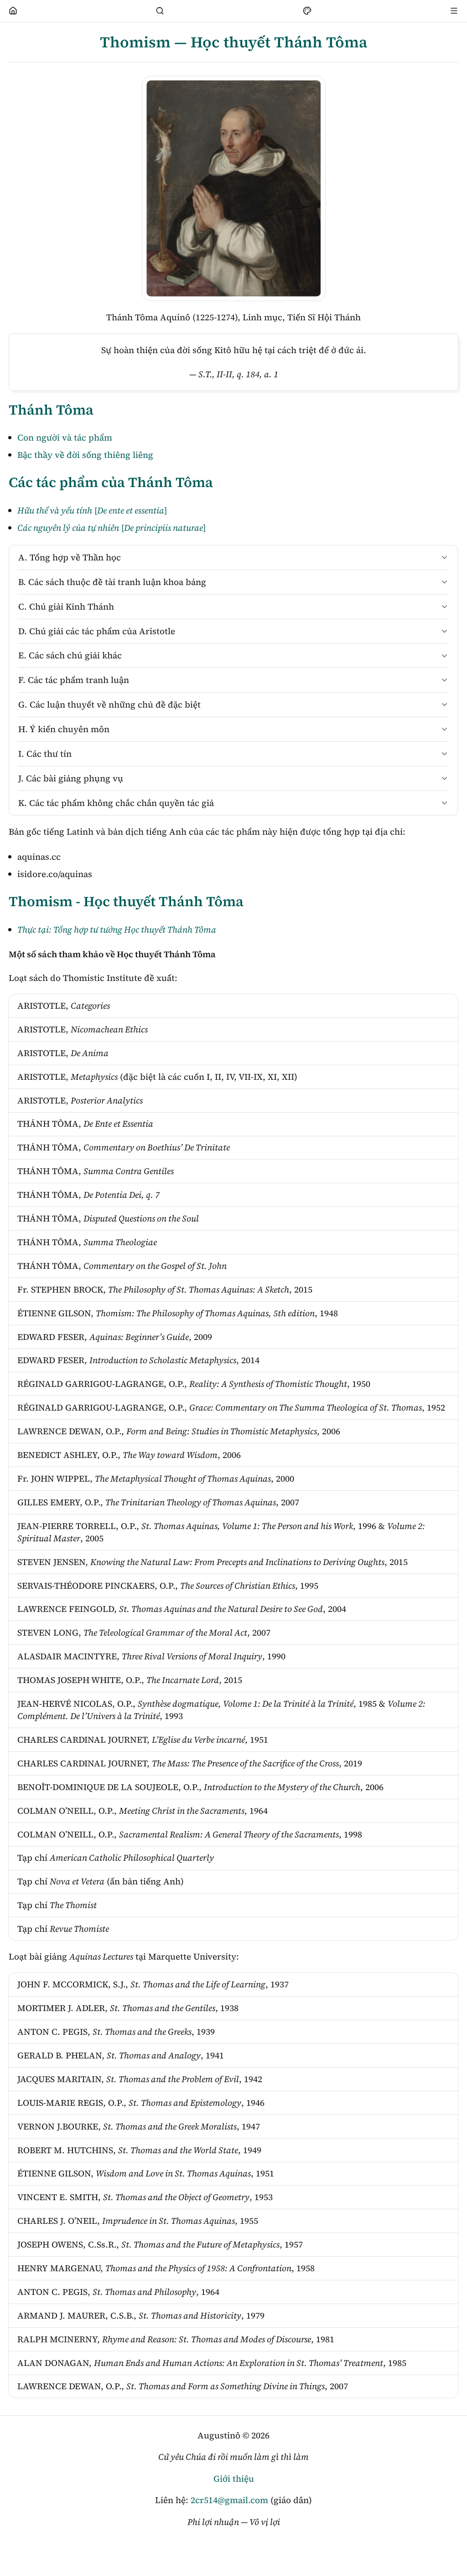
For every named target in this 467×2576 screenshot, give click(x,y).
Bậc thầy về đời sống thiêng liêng (85, 455)
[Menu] (454, 11)
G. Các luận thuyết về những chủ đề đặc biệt (109, 704)
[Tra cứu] (160, 11)
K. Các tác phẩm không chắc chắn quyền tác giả (116, 803)
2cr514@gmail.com (229, 2500)
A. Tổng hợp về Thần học (70, 557)
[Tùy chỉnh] (307, 11)
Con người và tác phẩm (65, 437)
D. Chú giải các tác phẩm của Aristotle (97, 631)
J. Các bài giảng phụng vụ (71, 778)
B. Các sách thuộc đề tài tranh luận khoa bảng (112, 582)
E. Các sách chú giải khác (70, 655)
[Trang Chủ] (13, 11)
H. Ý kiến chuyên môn (64, 729)
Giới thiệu (234, 2479)
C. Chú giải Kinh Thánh (66, 606)
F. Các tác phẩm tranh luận (74, 680)
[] (92, 510)
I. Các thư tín (45, 754)
